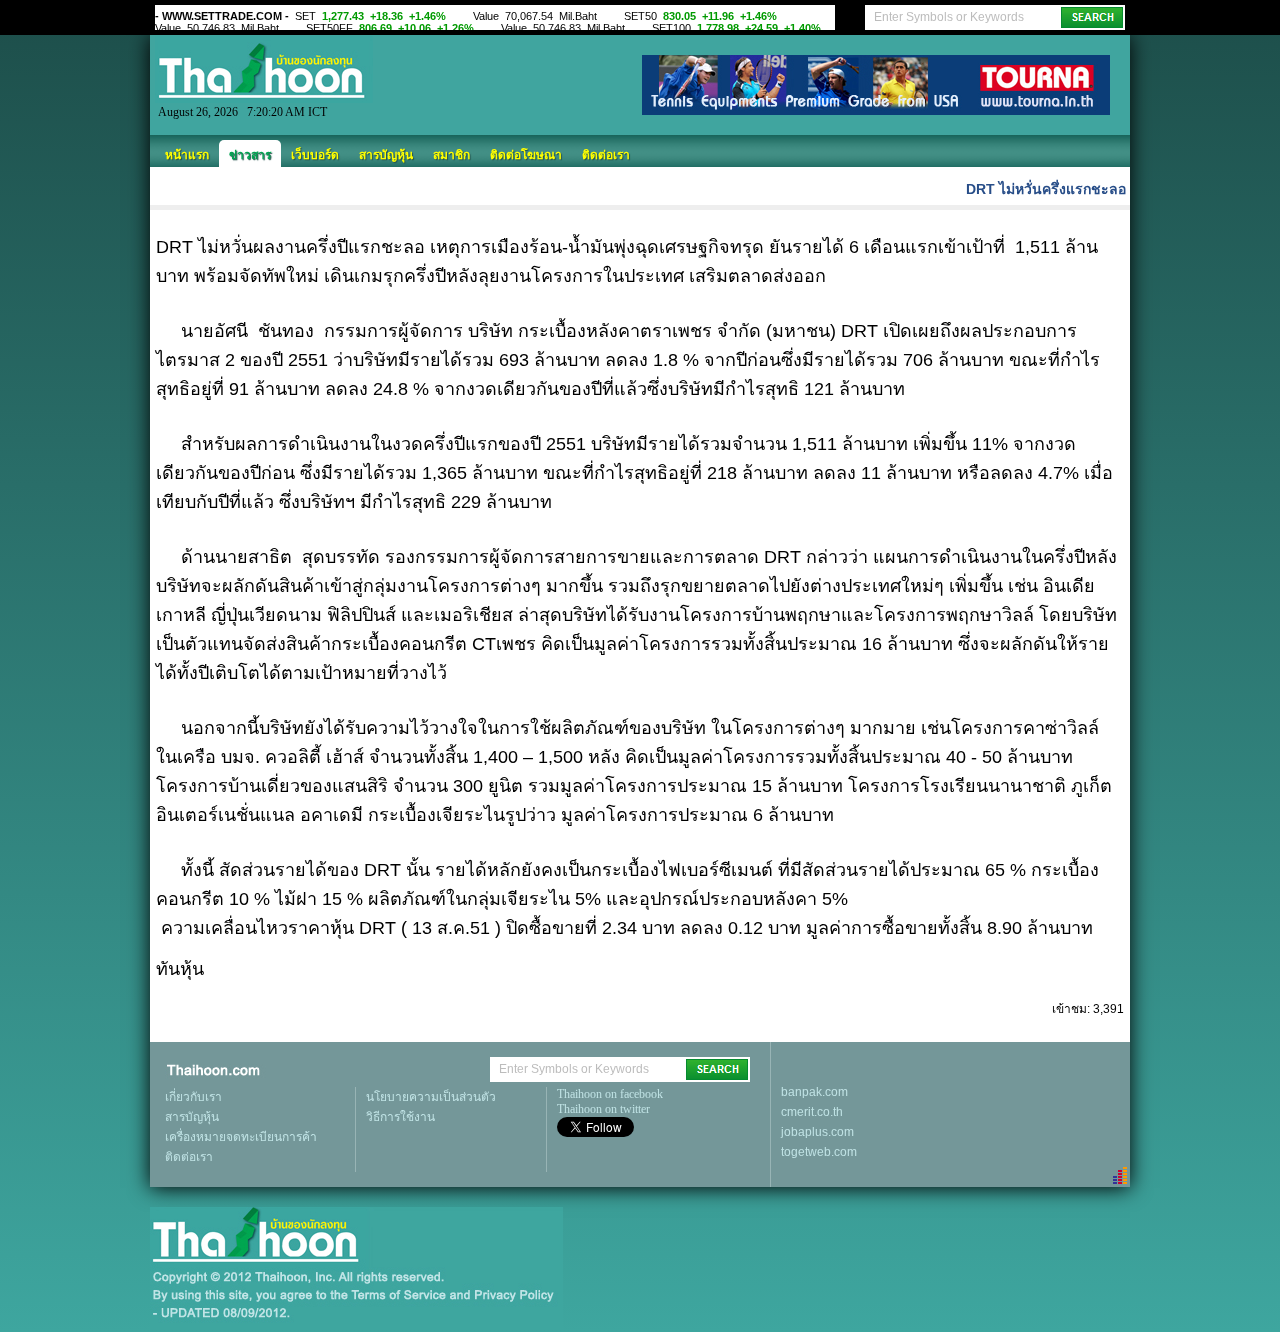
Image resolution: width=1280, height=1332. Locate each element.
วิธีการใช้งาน (400, 1117)
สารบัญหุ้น (386, 155)
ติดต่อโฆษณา (526, 155)
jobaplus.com (817, 1132)
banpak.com (814, 1092)
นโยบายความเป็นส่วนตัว (431, 1097)
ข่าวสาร (250, 155)
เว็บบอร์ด (315, 155)
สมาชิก (451, 155)
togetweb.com (819, 1152)
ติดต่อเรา (606, 155)
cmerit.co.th (812, 1112)
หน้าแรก (187, 155)
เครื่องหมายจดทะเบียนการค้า (241, 1137)
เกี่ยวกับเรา (193, 1097)
